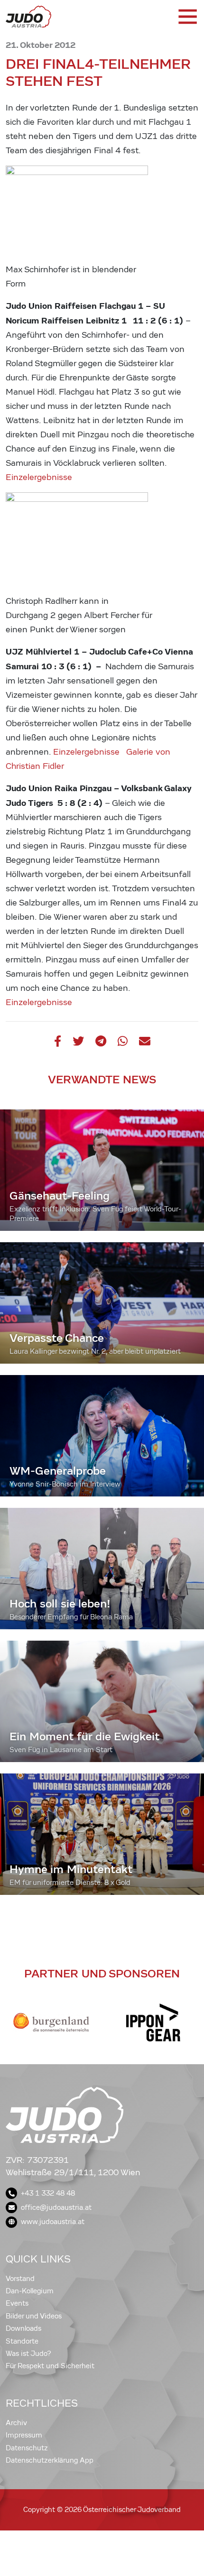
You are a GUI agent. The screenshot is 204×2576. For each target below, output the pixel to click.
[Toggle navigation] (187, 17)
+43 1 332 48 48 (48, 2193)
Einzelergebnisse (39, 477)
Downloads (23, 2328)
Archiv (16, 2423)
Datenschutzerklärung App (50, 2460)
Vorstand (20, 2279)
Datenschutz (27, 2448)
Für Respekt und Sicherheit (50, 2366)
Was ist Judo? (28, 2354)
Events (17, 2303)
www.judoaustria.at (53, 2222)
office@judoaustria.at (56, 2207)
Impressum (24, 2435)
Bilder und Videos (34, 2316)
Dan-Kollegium (30, 2291)
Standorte (22, 2341)
